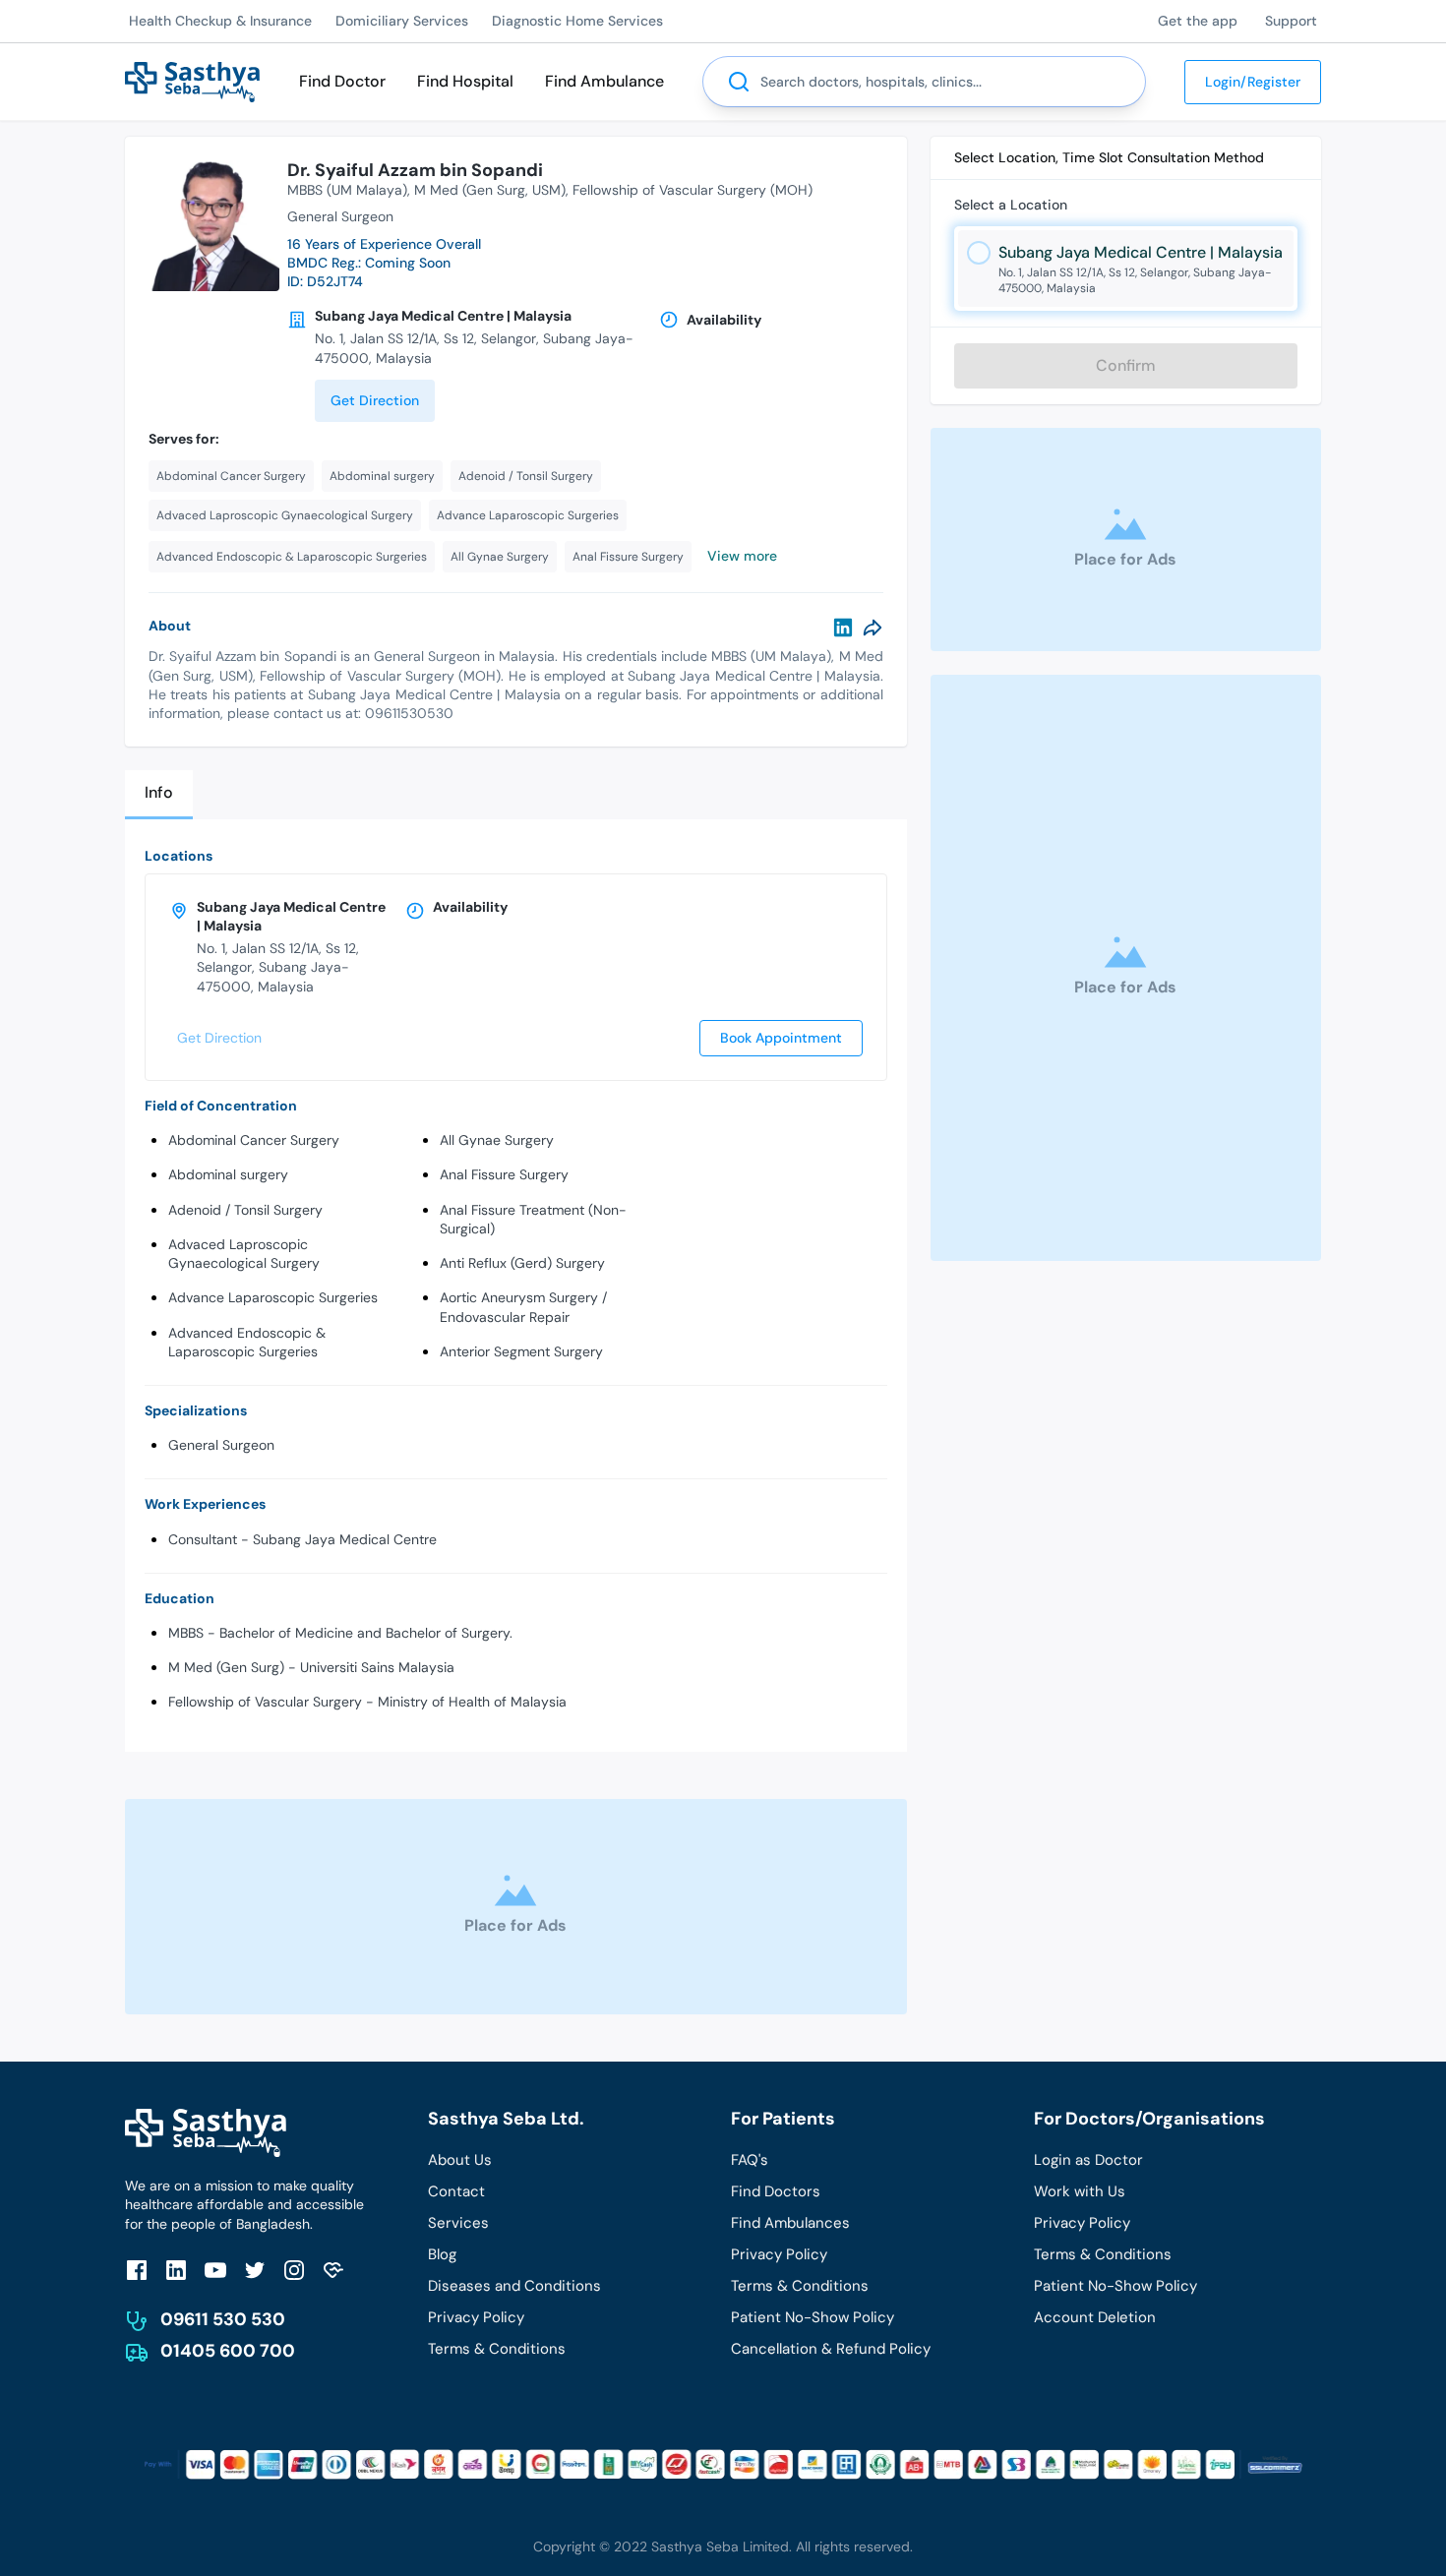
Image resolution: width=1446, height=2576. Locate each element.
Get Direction (375, 400)
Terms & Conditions (497, 2349)
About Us (460, 2160)
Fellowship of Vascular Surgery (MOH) (693, 190)
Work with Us (1080, 2191)
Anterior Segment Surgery (521, 1351)
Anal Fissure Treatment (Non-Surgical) (533, 1219)
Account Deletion (1095, 2317)
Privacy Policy (476, 2317)
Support (1291, 21)
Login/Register (1253, 82)
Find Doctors (776, 2191)
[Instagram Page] (294, 2270)
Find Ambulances (790, 2223)
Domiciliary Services (402, 21)
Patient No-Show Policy (813, 2317)
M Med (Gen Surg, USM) (490, 190)
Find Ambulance (604, 81)
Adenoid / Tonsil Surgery (245, 1210)
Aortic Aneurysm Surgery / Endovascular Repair (523, 1307)
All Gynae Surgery (497, 1140)
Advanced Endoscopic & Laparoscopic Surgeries (247, 1342)
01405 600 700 (228, 2351)
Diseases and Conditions (514, 2286)
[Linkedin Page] (176, 2270)
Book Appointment (781, 1038)
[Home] (192, 80)
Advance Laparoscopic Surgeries (273, 1297)
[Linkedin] (843, 628)
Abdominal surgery (228, 1174)
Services (458, 2223)
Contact (456, 2191)
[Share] (873, 628)
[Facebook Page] (137, 2270)
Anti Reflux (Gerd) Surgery (522, 1263)
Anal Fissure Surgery (504, 1174)
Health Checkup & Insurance (220, 21)
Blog (442, 2254)
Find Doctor (342, 81)
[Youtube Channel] (215, 2270)
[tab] (159, 794)
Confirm (1126, 365)
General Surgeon (221, 1445)
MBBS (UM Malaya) (347, 190)
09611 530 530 (223, 2319)
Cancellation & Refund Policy (831, 2349)
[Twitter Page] (255, 2270)
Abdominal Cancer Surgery (254, 1140)
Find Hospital (465, 81)
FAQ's (750, 2160)
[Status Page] (333, 2270)
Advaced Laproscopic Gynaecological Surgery (244, 1254)
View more (742, 556)
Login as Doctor (1088, 2160)
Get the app (1198, 21)
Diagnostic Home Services (577, 21)
